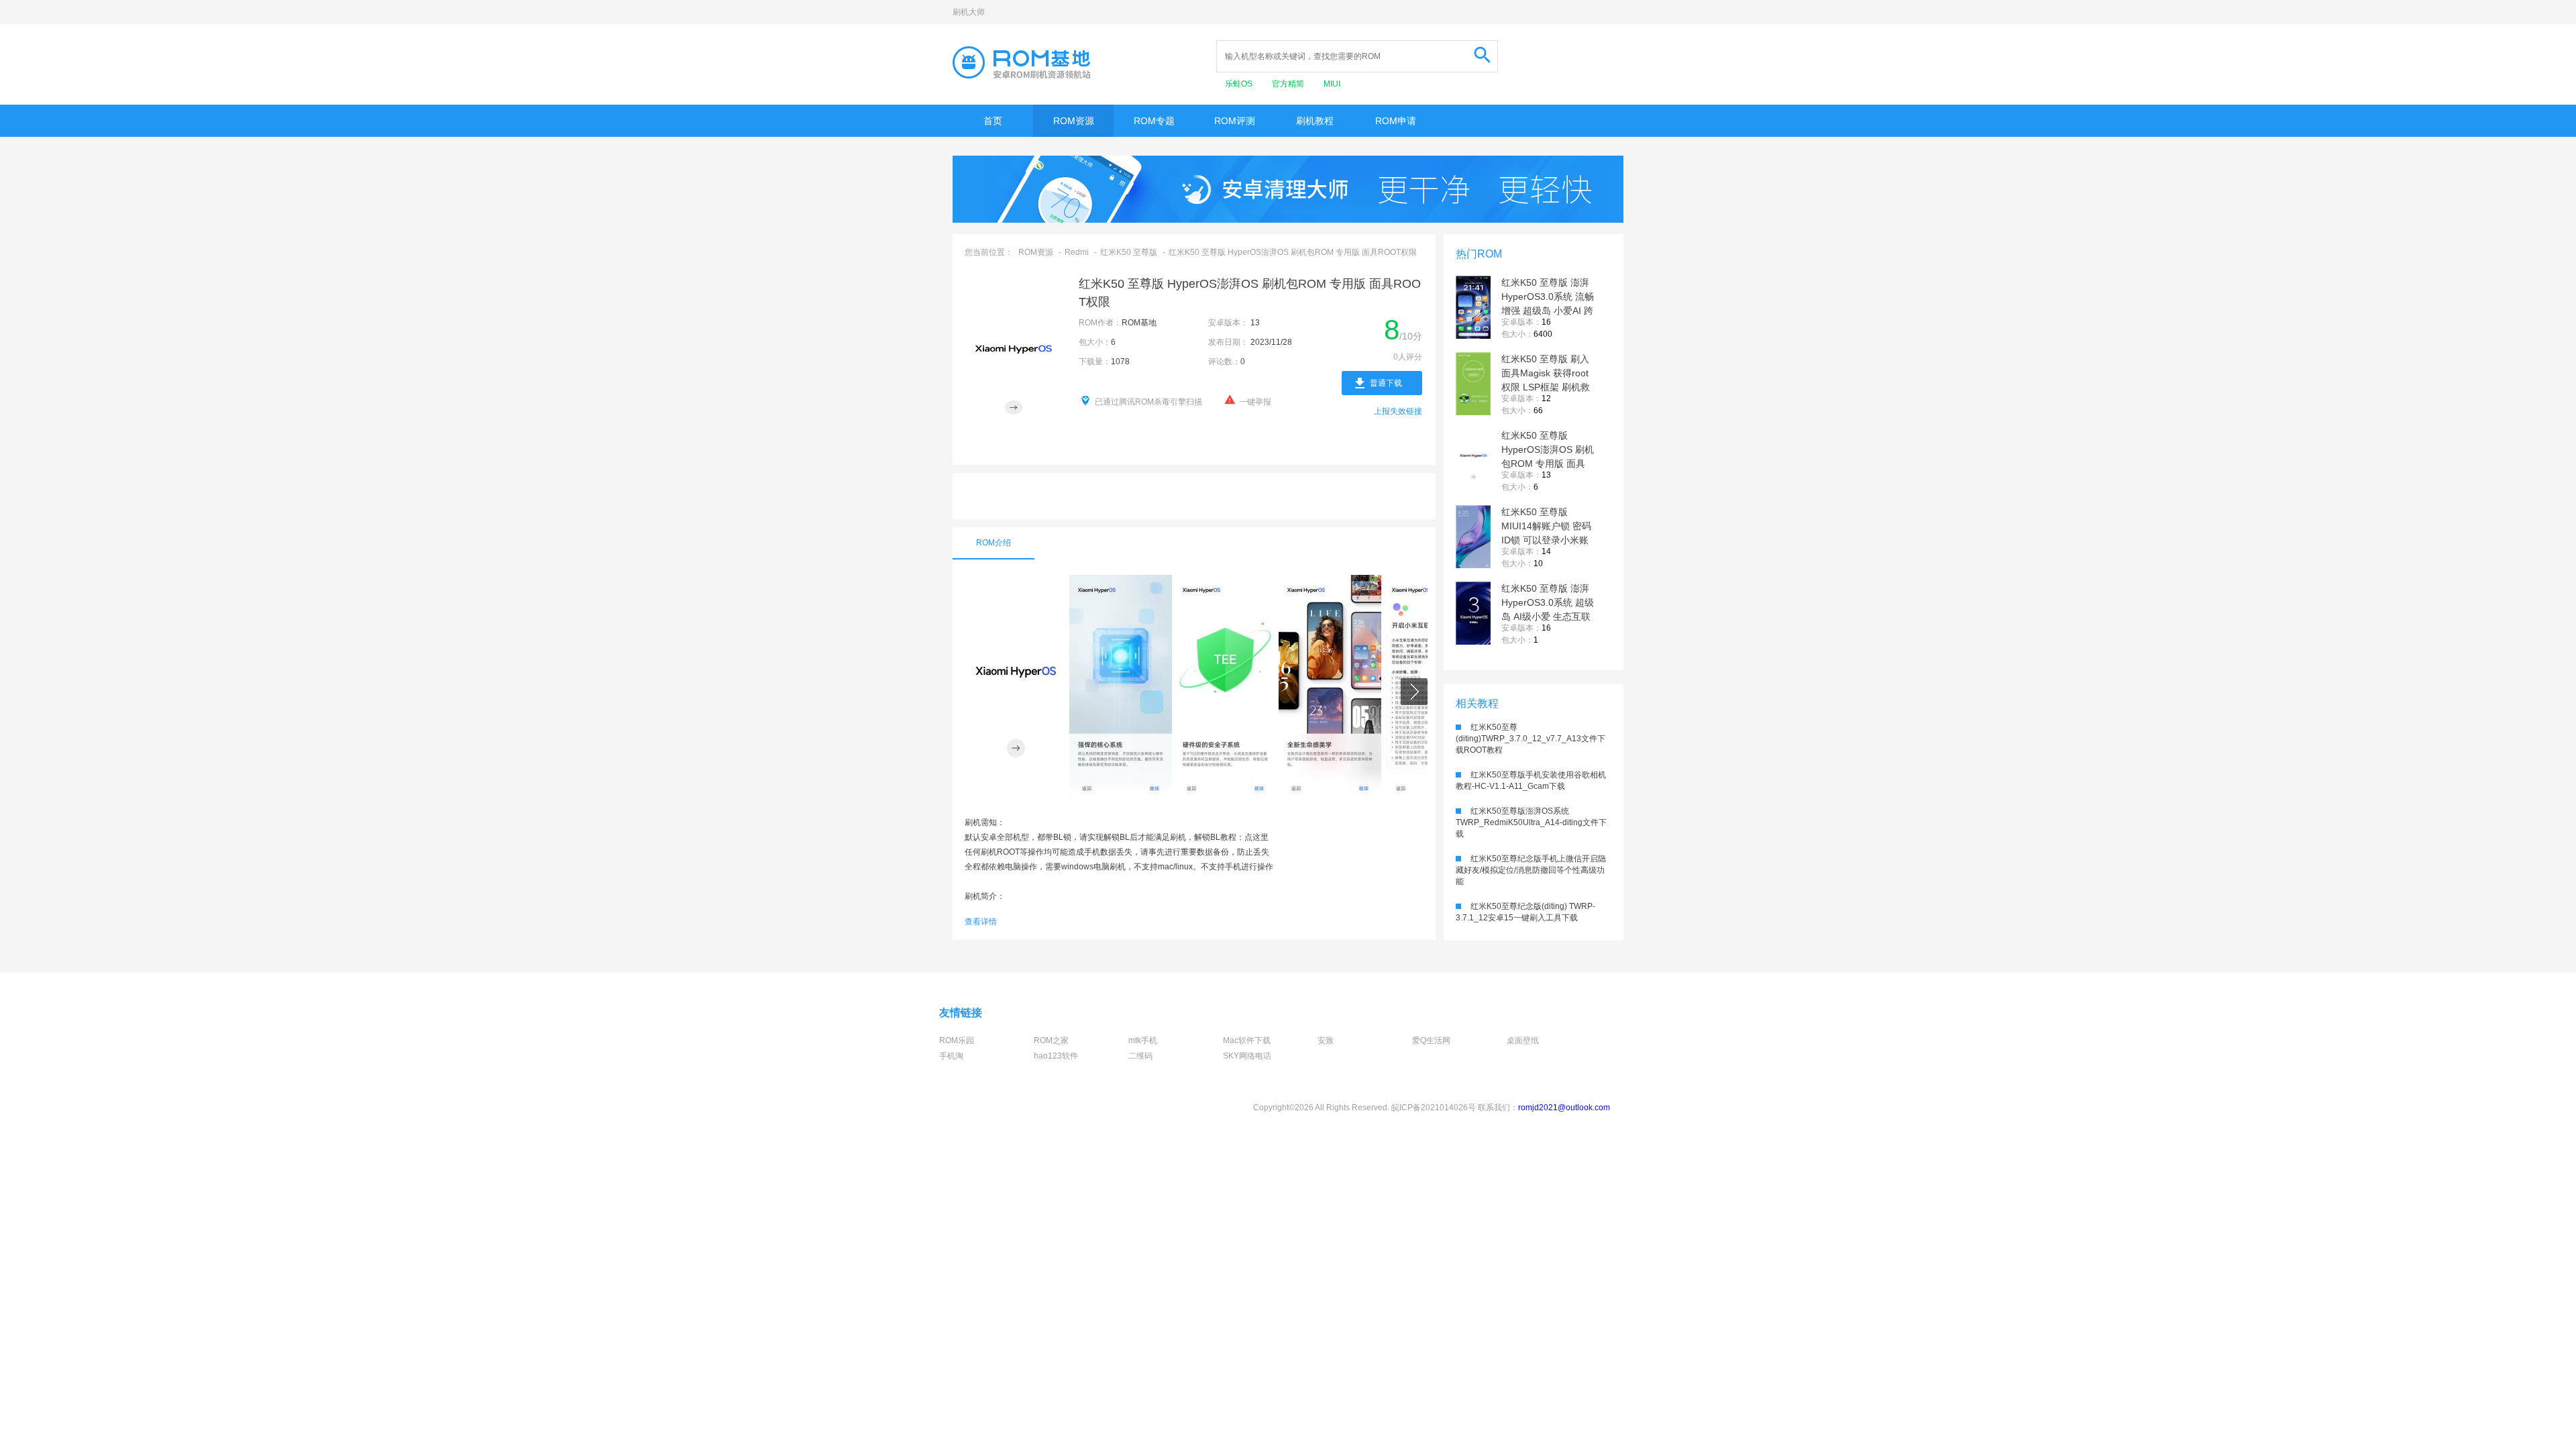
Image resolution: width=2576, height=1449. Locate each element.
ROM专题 (1154, 121)
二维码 (1140, 1056)
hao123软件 (1056, 1056)
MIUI (1332, 84)
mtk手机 (1143, 1040)
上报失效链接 (1398, 411)
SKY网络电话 (1247, 1056)
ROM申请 (1396, 121)
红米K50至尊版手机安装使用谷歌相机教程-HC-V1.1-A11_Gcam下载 (1531, 781)
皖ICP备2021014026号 (1434, 1108)
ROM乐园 (957, 1040)
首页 (993, 121)
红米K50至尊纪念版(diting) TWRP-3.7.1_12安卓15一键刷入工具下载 (1525, 912)
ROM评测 (1235, 121)
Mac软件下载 (1247, 1040)
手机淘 (951, 1056)
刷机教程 (1315, 121)
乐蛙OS (1240, 84)
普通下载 (1386, 383)
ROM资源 (1074, 121)
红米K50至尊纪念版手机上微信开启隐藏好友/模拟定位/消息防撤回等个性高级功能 (1531, 870)
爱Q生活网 (1431, 1040)
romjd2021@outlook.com (1564, 1108)
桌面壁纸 (1523, 1040)
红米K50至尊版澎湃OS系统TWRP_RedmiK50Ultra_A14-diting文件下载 (1531, 822)
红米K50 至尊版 (1129, 252)
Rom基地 (1022, 62)
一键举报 (1255, 402)
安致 (1326, 1040)
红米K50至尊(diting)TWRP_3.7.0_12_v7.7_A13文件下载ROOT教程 (1531, 739)
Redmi (1077, 252)
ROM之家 (1051, 1040)
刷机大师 (969, 12)
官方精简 (1289, 84)
